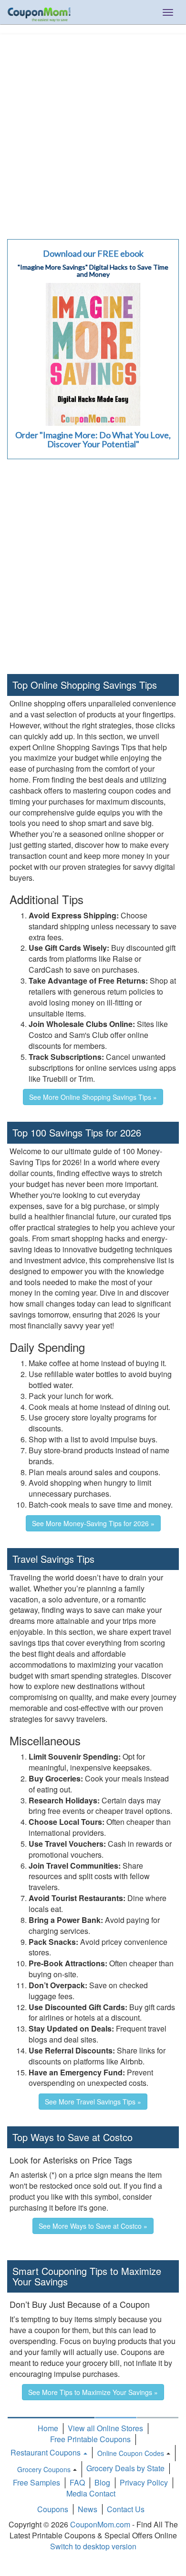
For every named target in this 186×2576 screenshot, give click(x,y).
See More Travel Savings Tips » (93, 2102)
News (88, 2509)
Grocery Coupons (44, 2469)
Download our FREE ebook (93, 253)
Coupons (53, 2509)
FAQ (77, 2482)
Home (48, 2428)
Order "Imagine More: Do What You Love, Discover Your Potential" (93, 440)
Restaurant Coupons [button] (46, 2452)
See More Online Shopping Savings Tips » (93, 1097)
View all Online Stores (105, 2428)
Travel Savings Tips (53, 1559)
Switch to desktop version (93, 2546)
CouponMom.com (100, 2524)
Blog (102, 2482)
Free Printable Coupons (90, 2439)
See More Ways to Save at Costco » (93, 2226)
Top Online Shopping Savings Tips (85, 685)
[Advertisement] (93, 132)
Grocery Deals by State (125, 2468)
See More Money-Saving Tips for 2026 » (93, 1523)
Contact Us (126, 2509)
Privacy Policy (144, 2482)
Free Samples (36, 2482)
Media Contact (91, 2493)
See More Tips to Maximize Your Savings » (93, 2392)
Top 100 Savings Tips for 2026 (77, 1132)
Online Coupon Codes (131, 2453)
